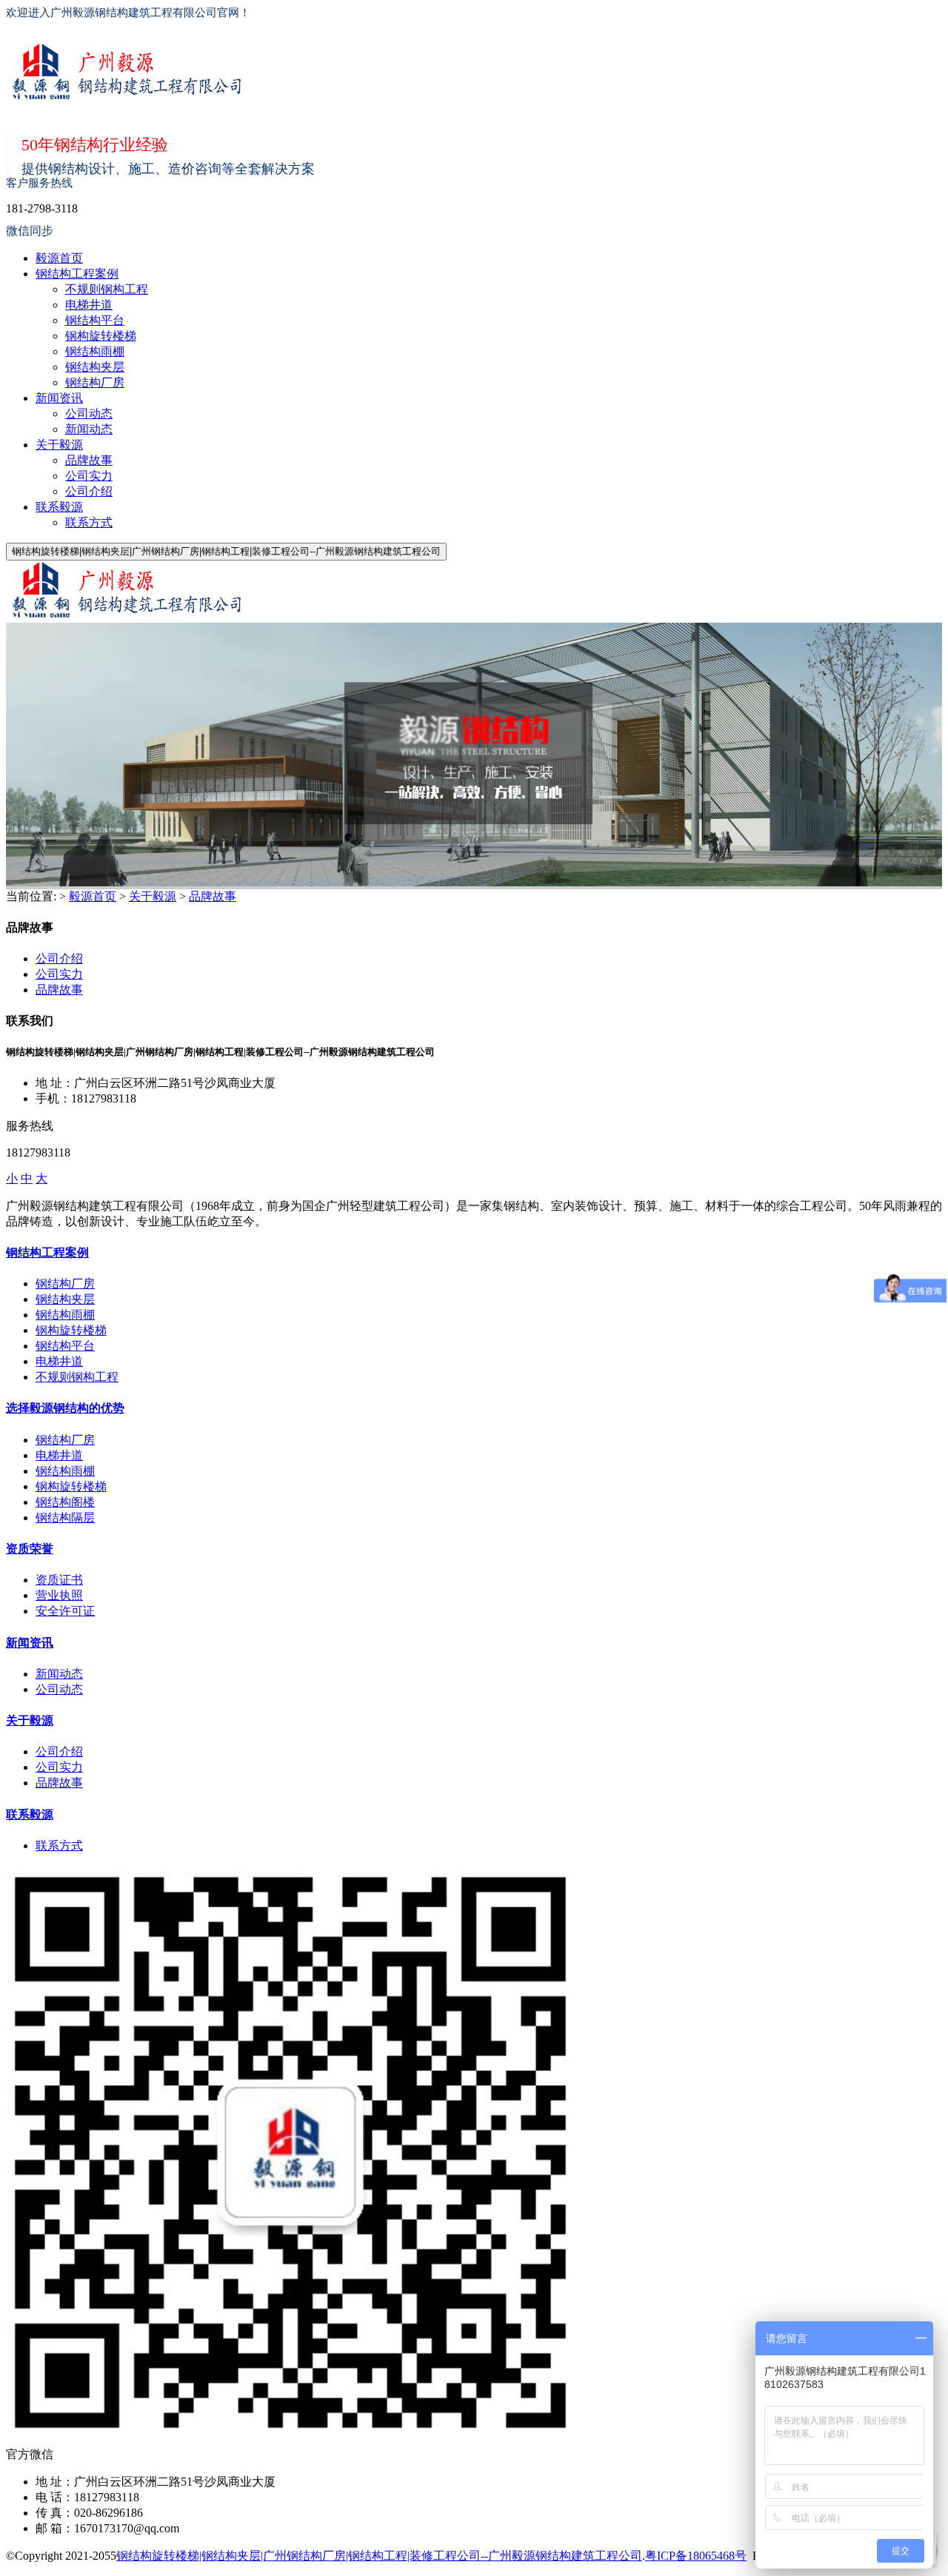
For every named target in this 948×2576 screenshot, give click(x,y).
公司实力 (89, 476)
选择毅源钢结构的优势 (65, 1408)
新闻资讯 (59, 398)
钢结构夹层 (95, 367)
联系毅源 (59, 507)
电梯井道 (89, 305)
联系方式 (89, 522)
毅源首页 (59, 258)
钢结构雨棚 (95, 351)
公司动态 (89, 414)
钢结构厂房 (95, 382)
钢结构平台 (95, 320)
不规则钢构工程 (107, 289)
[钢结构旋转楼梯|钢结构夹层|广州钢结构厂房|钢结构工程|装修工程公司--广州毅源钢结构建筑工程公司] (452, 73)
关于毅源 (59, 445)
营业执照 (59, 1595)
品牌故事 (89, 460)
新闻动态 (89, 429)
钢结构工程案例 (77, 274)
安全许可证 (65, 1611)
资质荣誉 (30, 1549)
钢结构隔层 (65, 1518)
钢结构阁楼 (65, 1502)
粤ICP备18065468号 (696, 2556)
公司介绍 (89, 491)
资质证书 (59, 1580)
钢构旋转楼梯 (101, 336)
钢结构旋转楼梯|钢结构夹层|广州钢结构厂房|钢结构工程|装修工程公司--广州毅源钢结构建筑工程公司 (379, 2556)
